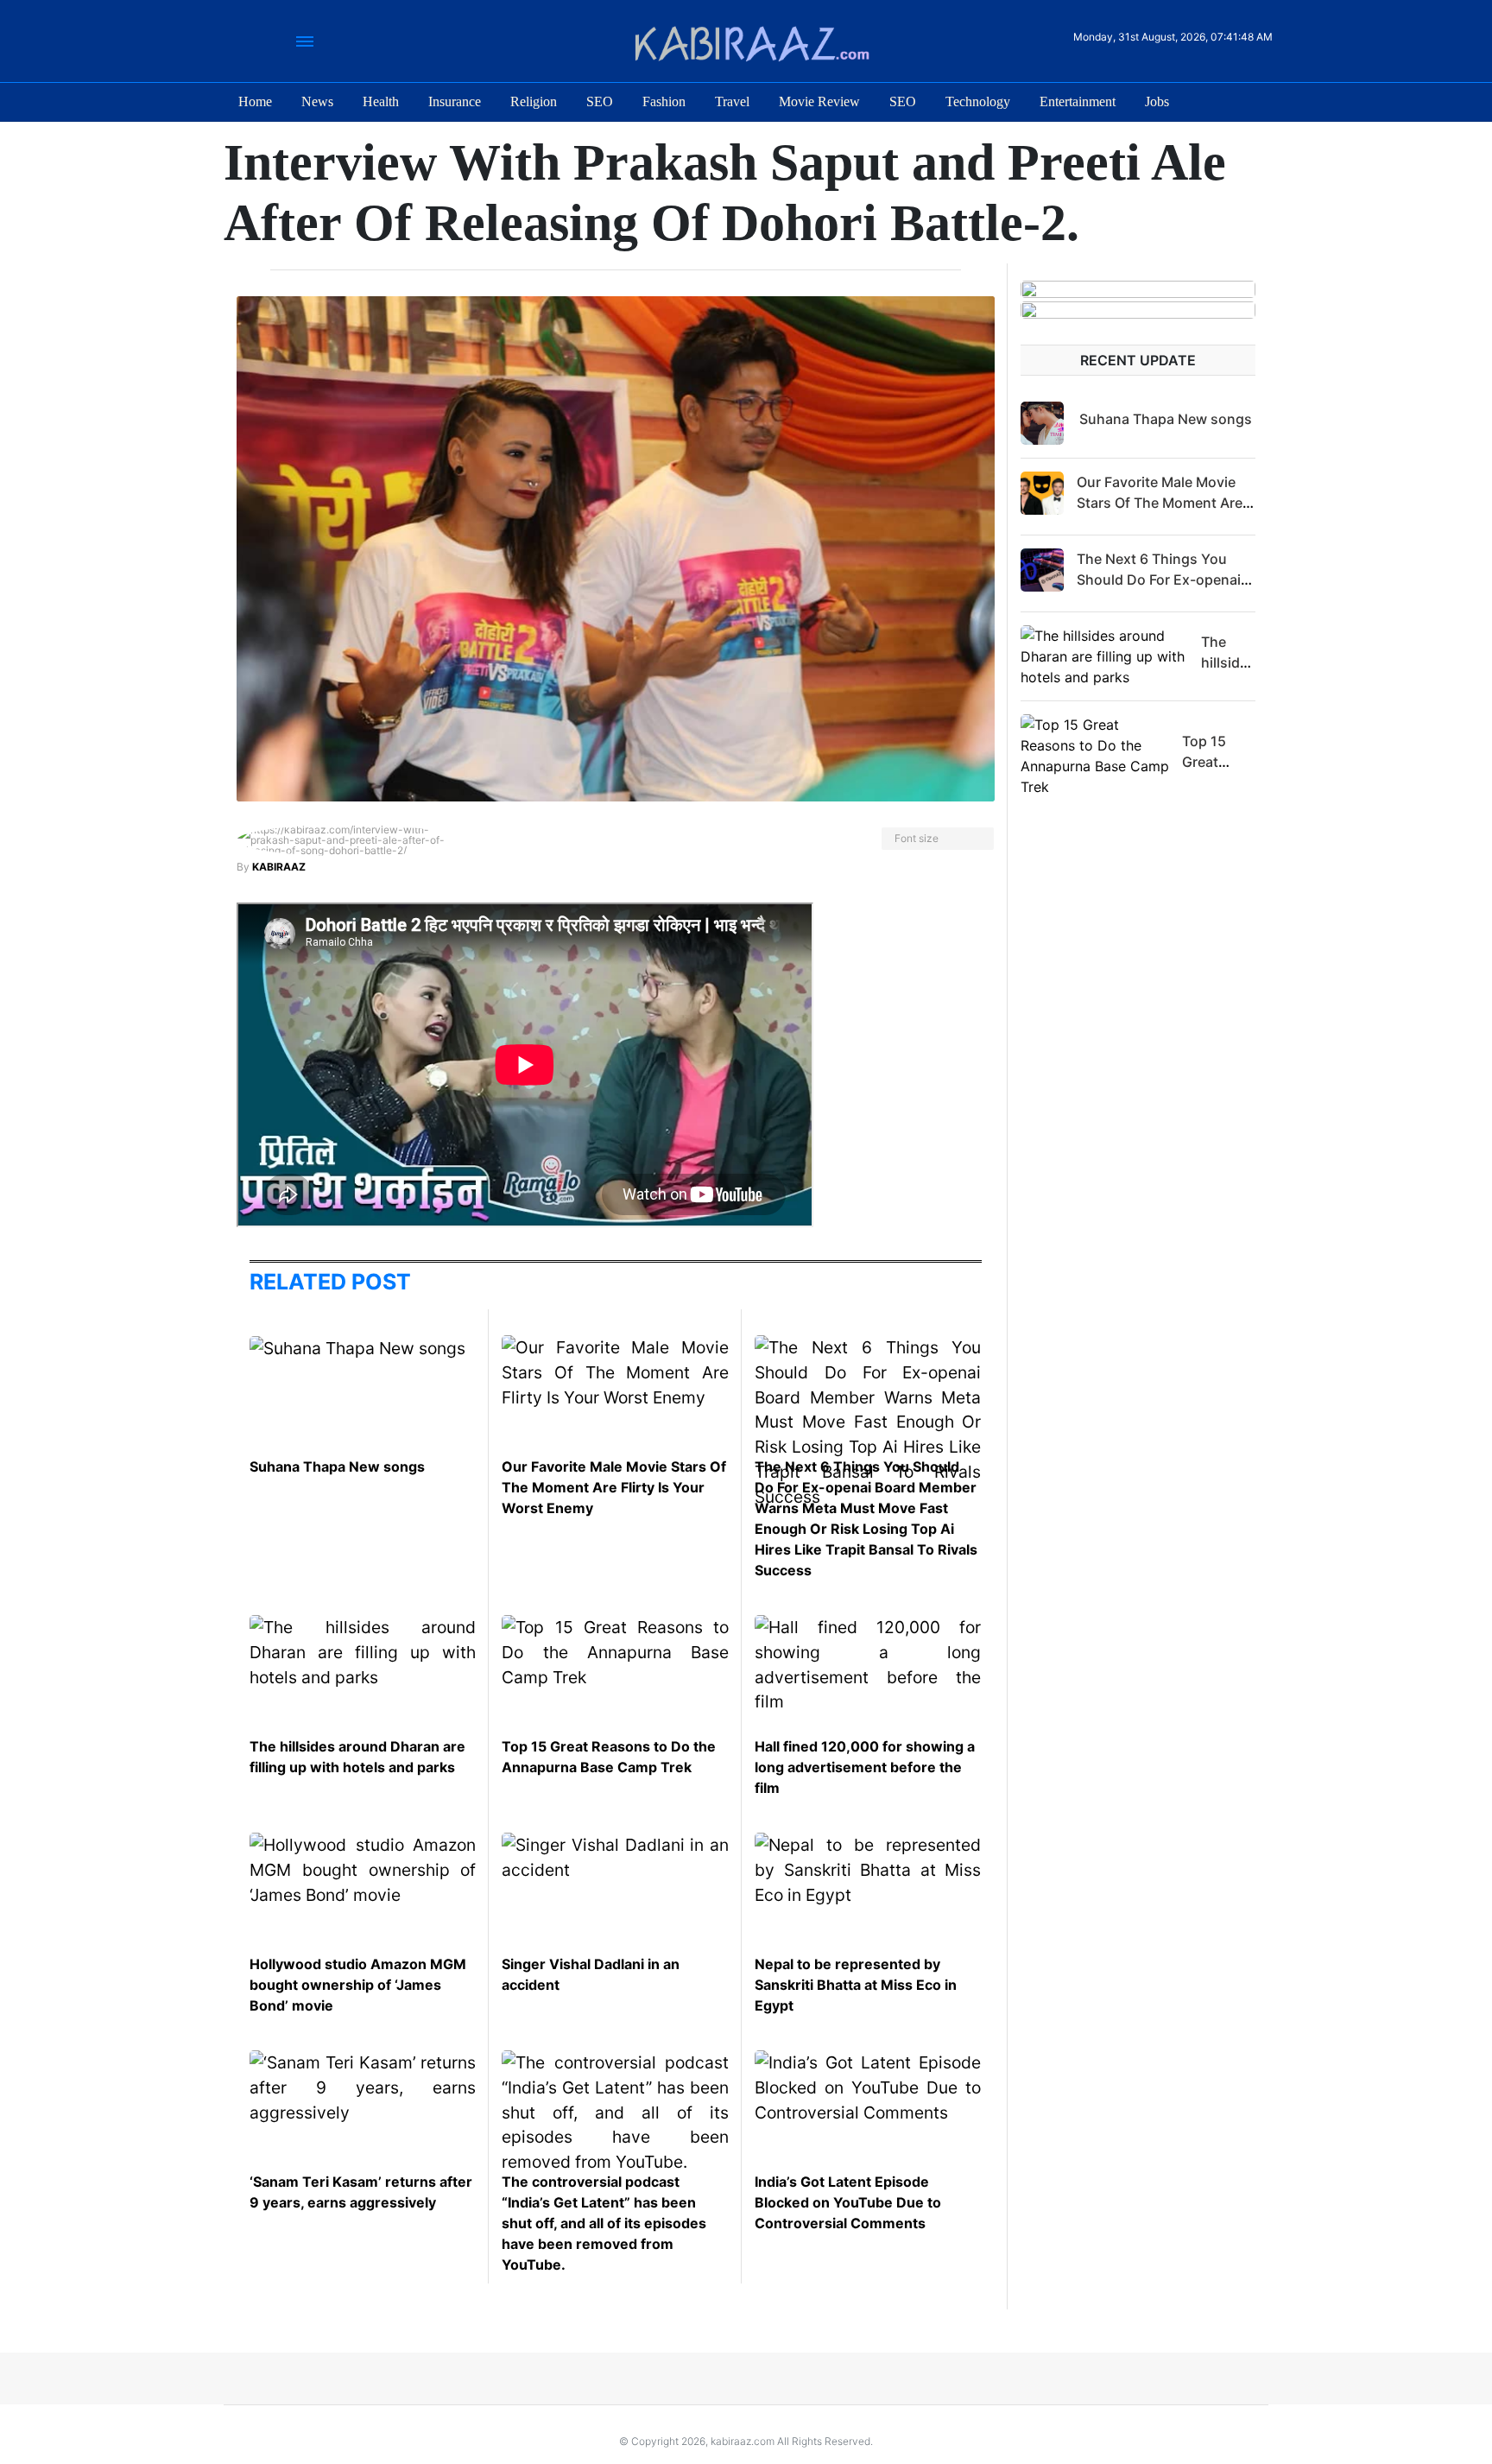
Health (381, 101)
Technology (978, 101)
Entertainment (1078, 101)
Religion (534, 101)
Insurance (455, 101)
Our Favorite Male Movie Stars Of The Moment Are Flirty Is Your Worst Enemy (614, 1487)
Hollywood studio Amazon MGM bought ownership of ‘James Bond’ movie (358, 1985)
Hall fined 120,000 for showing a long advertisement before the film (865, 1767)
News (317, 101)
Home (255, 101)
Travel (732, 101)
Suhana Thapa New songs (337, 1466)
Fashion (664, 101)
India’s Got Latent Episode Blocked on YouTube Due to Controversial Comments (848, 2202)
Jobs (1157, 101)
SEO (600, 101)
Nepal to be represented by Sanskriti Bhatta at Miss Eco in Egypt (856, 1985)
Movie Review (819, 101)
